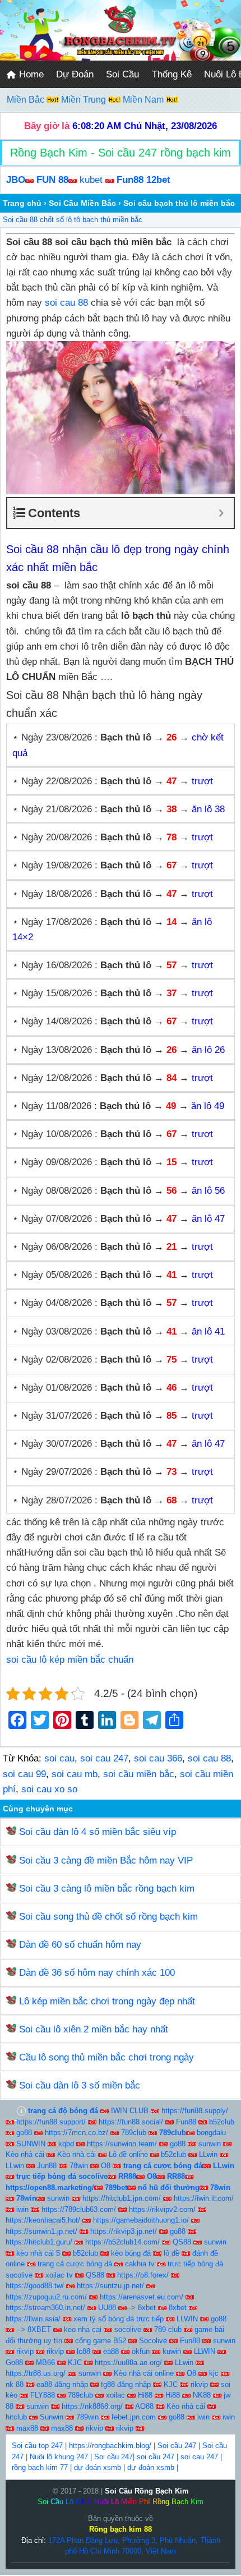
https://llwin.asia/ (33, 2319)
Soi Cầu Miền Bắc (82, 203)
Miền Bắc (27, 100)
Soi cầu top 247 (37, 2446)
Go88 (14, 2363)
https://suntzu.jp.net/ (110, 2286)
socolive (128, 2329)
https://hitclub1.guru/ (39, 2242)
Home (30, 74)
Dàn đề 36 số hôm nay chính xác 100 (97, 1973)
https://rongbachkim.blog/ (110, 2446)
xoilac (115, 2395)
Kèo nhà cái (25, 2154)
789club (134, 2133)
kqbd (66, 2144)
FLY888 (43, 2395)
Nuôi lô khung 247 (59, 2457)
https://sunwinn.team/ (122, 2144)
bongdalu (211, 2133)
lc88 (84, 2351)
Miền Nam (144, 100)
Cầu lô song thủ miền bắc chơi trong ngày (106, 2057)
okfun (141, 2351)
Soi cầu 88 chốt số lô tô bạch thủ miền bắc (73, 220)
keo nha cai (83, 2329)
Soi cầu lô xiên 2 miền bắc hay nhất (94, 2029)
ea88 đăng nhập (62, 2384)
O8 (106, 2166)
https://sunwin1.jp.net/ (41, 2231)
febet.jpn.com (134, 2417)
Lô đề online (128, 2154)
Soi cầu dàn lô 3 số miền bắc (80, 2085)
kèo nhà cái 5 (38, 2253)
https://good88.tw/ (35, 2286)
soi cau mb (75, 1774)
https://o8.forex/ (143, 2275)
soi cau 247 (104, 1758)
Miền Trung (85, 100)
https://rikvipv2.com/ (162, 2209)
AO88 (144, 2406)
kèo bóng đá (131, 2253)
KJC (75, 2363)
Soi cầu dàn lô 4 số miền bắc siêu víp (98, 1832)
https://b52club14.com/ (122, 2242)
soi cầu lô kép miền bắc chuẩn (70, 1660)
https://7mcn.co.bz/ (77, 2133)
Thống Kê (172, 74)
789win (87, 2417)
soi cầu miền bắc (139, 1774)
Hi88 (145, 2395)
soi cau (59, 1758)
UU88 (107, 2308)
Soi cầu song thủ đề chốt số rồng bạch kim (108, 1917)
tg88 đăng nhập (126, 2384)
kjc (214, 2373)
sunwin (210, 2144)
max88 (27, 2428)
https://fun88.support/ (51, 2122)
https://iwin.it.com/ (204, 2198)
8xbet (147, 2308)
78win (79, 2166)
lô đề (172, 2253)
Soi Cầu (122, 74)
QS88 (182, 2242)
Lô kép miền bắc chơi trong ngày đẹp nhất (107, 2001)
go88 (24, 2133)
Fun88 (186, 2122)
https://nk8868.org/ (92, 2406)
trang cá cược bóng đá (75, 2264)
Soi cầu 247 (177, 2446)
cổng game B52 (101, 2341)
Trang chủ (22, 203)
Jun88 (47, 2166)
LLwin (208, 2154)
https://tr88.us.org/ (36, 2373)
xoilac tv (59, 2275)
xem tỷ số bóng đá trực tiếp (119, 2319)
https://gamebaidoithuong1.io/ (141, 2220)
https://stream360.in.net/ (45, 2308)
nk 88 (15, 2384)
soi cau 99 (24, 1774)
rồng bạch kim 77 (40, 2467)
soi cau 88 (66, 303)
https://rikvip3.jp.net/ (124, 2231)
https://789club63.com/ (79, 2209)
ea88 (111, 2351)
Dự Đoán (75, 74)
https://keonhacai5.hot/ (43, 2220)
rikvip (25, 2351)
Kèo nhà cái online (144, 2373)
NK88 (202, 2395)
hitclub (16, 2417)
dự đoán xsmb (98, 2467)
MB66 (45, 2363)
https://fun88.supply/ (195, 2111)
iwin (22, 2209)
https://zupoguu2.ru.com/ (46, 2297)
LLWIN (187, 2319)
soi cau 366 (158, 1758)
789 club (168, 2329)
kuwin (172, 2351)
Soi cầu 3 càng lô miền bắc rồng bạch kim (107, 1889)
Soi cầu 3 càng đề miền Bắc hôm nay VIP (106, 1860)
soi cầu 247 (156, 2457)
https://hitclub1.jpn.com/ (122, 2198)
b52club (222, 2122)
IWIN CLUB (130, 2111)
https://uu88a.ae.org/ (128, 2363)
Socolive (153, 2341)
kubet (91, 180)
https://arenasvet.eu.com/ (142, 2297)
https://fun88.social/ (131, 2122)
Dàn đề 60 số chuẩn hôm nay (80, 1945)
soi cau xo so (49, 1789)
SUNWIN (31, 2144)
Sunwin (52, 2417)
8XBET (39, 2329)
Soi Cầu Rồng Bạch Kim (147, 2491)
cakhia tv (140, 2264)
